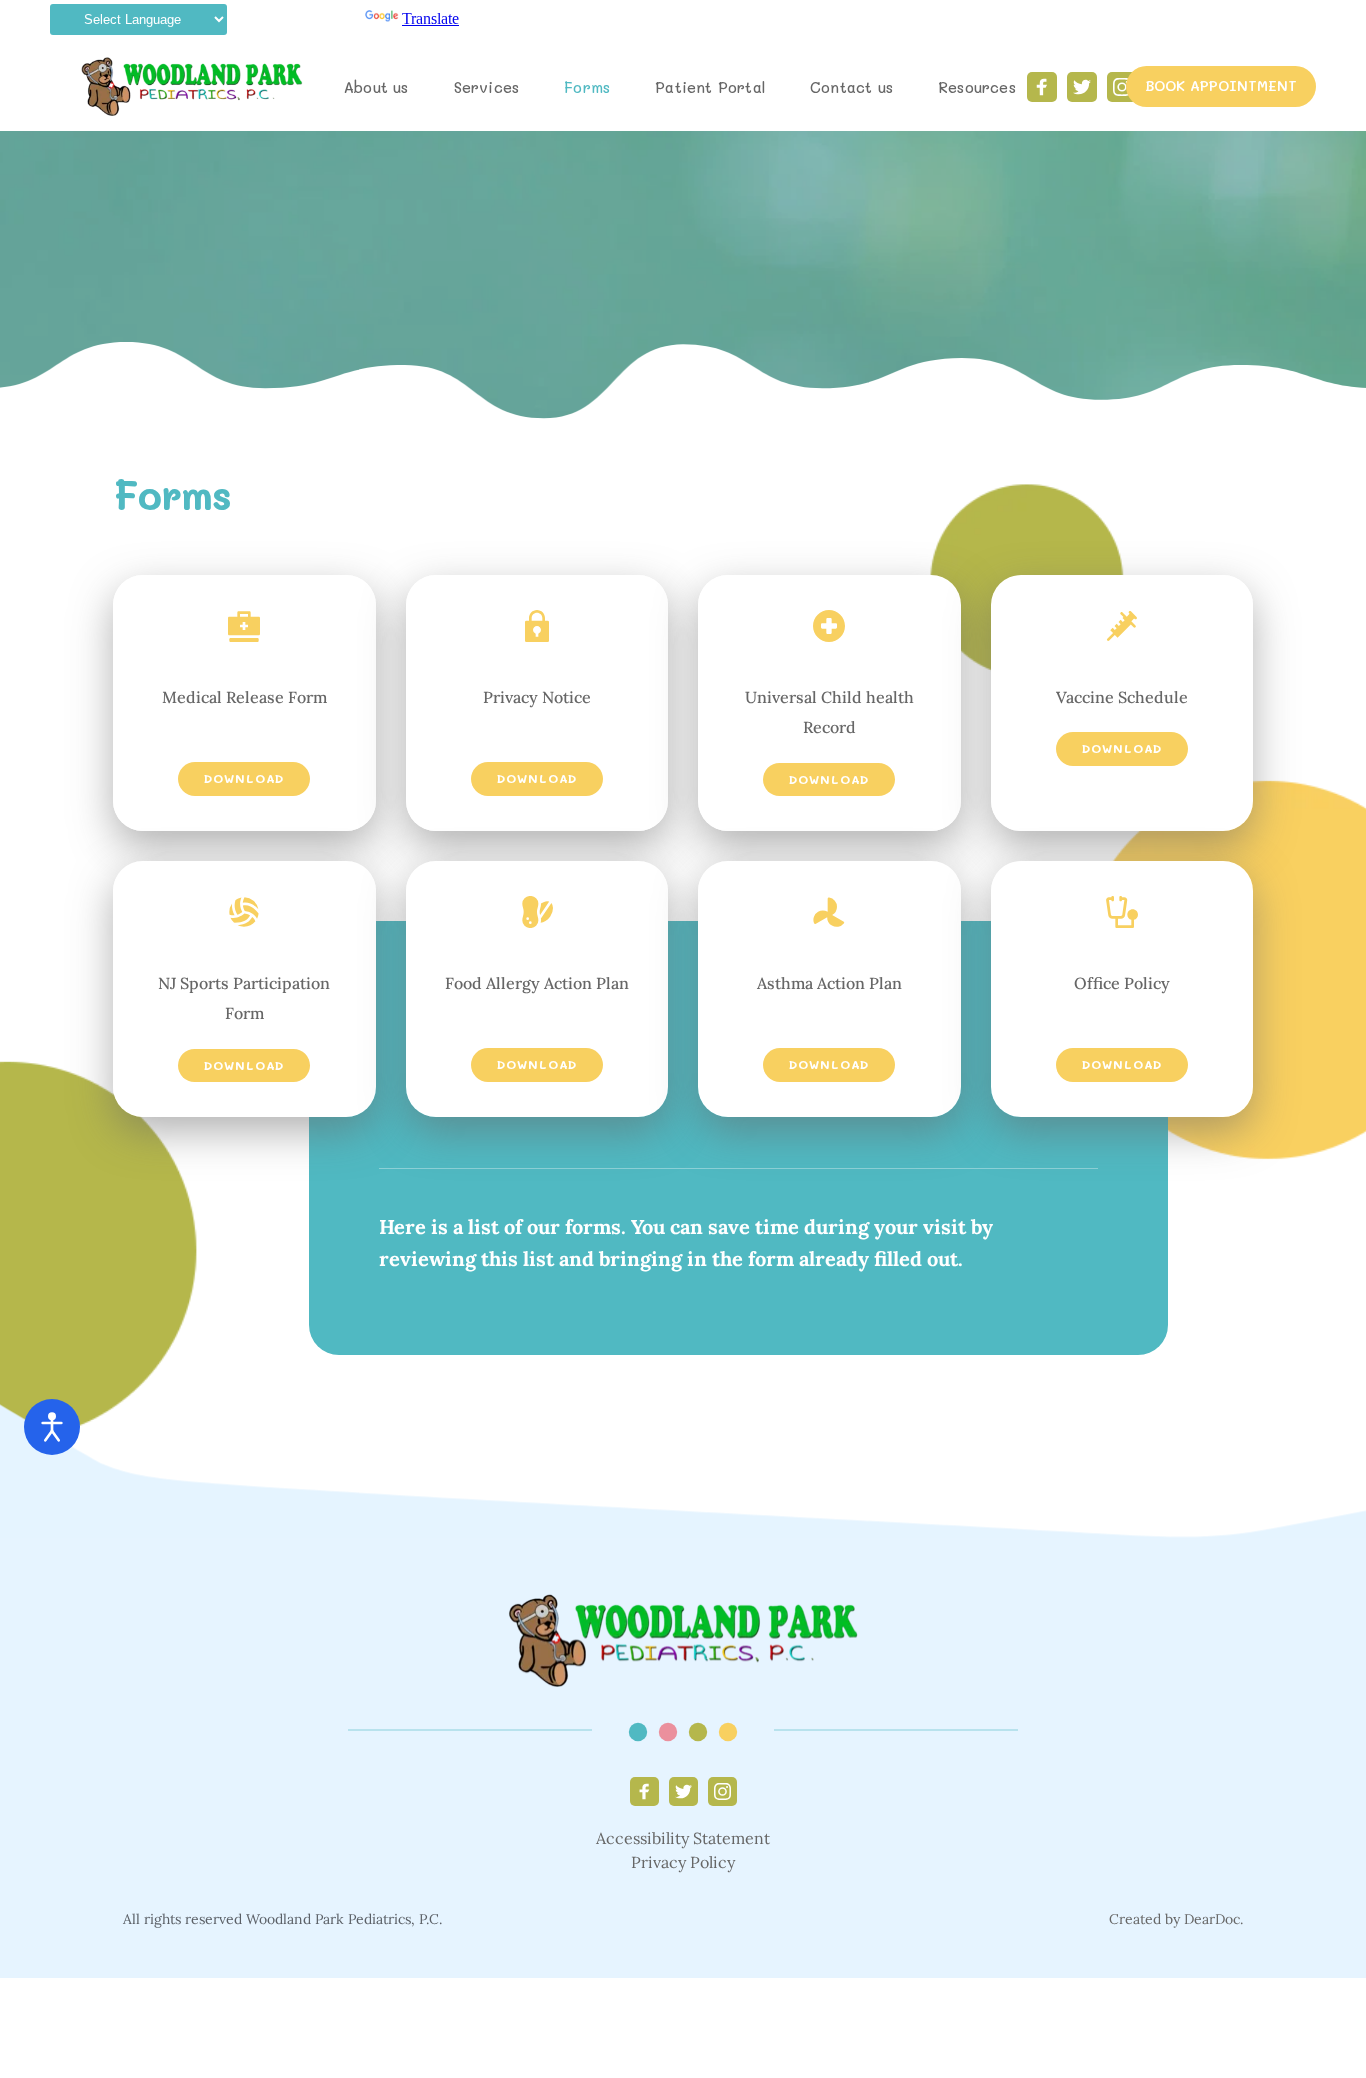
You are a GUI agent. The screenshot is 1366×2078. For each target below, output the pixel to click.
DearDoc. (1213, 1919)
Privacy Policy (683, 1862)
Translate (430, 18)
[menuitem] (376, 87)
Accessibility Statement (683, 1838)
